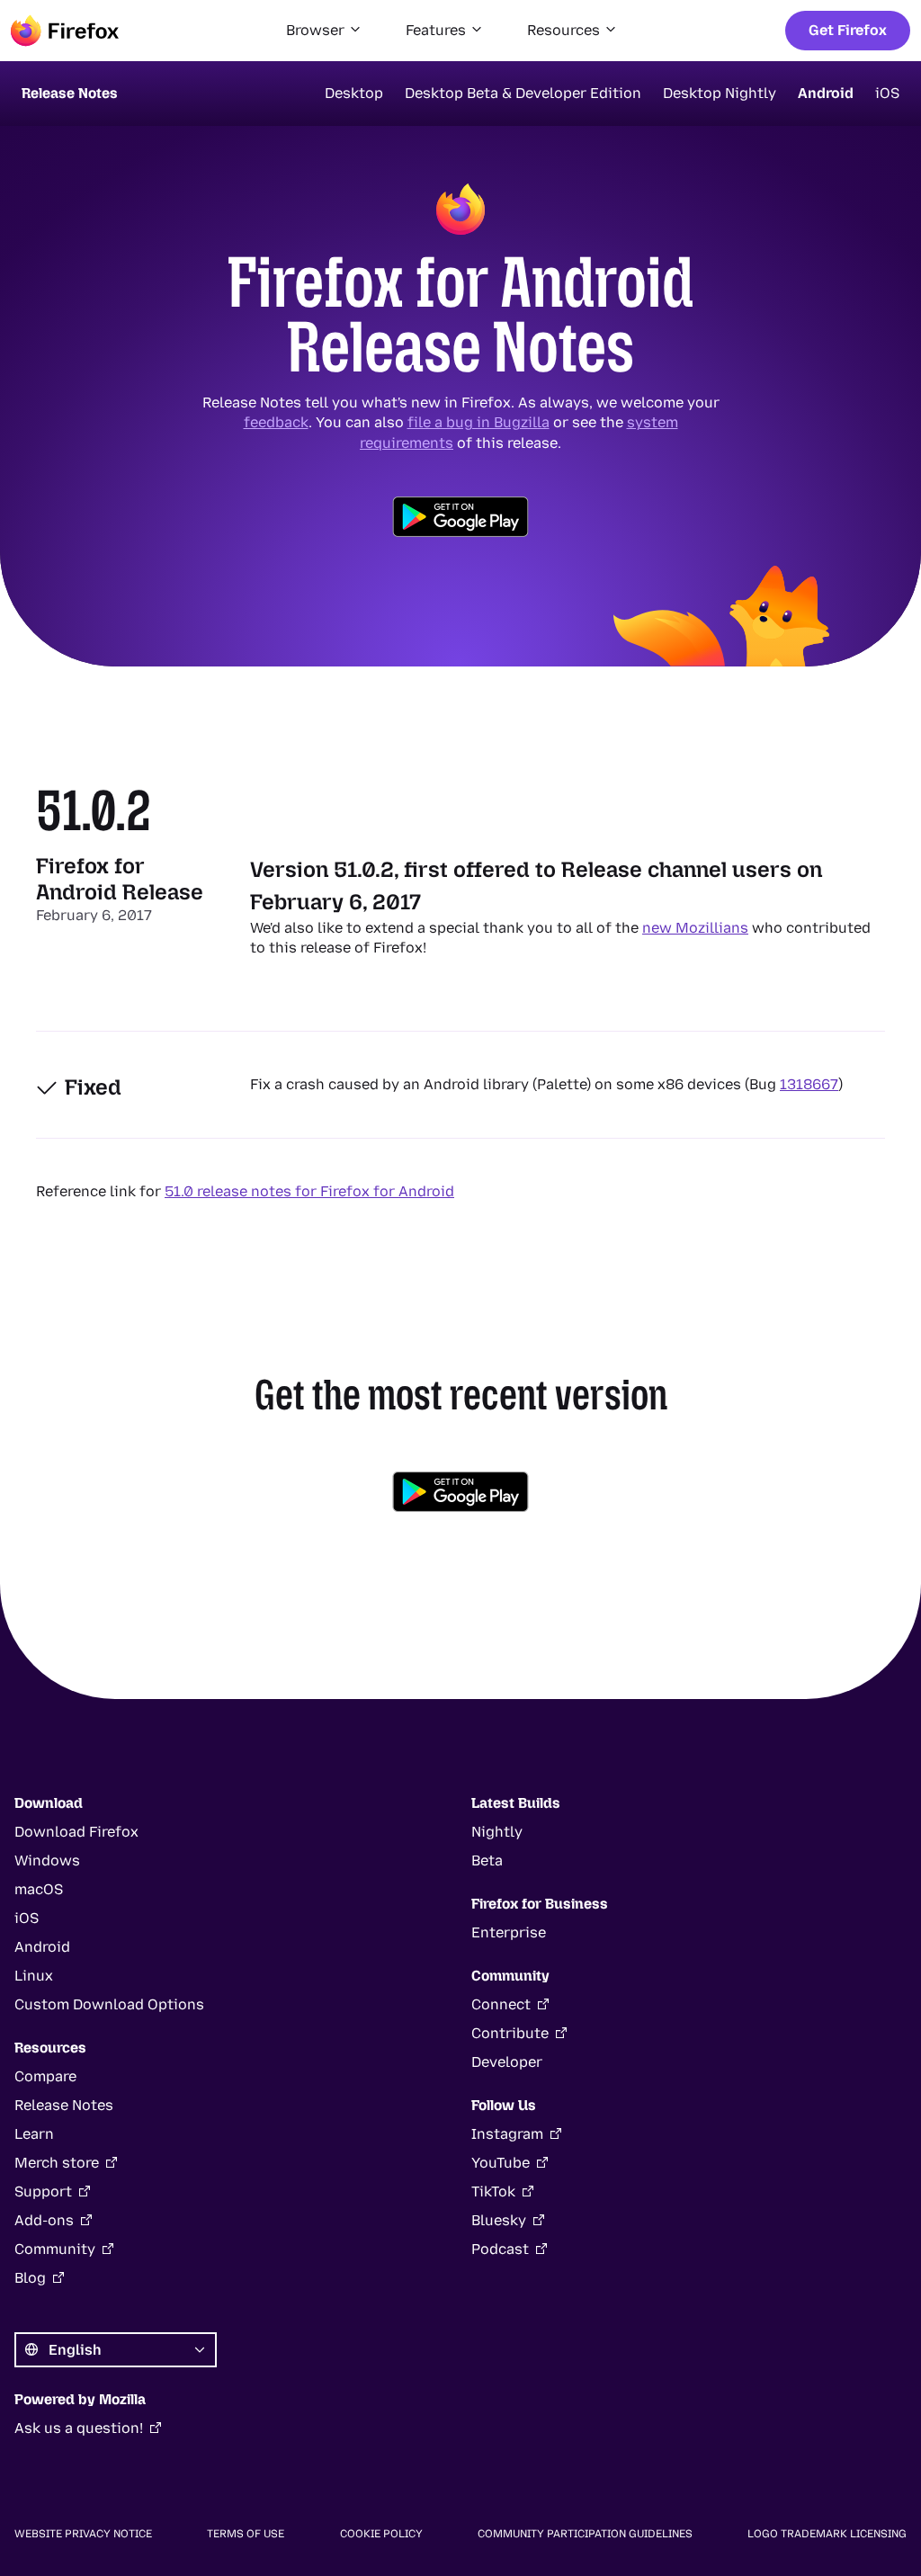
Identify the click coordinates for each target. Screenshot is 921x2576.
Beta (487, 1860)
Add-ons (44, 2220)
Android (826, 93)
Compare (45, 2076)
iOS (887, 93)
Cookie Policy (381, 2534)
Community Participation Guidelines (585, 2534)
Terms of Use (246, 2534)
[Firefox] (65, 31)
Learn (34, 2134)
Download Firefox (76, 1832)
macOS (39, 1889)
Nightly (497, 1832)
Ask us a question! (79, 2428)
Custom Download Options (109, 2004)
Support (43, 2191)
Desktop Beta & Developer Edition (523, 93)
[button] (324, 31)
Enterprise (509, 1932)
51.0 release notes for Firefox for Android (309, 1191)
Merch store (57, 2163)
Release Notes (64, 2105)
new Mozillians (695, 928)
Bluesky (499, 2220)
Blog (30, 2278)
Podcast (500, 2249)
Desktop (354, 93)
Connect (501, 2004)
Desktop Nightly (720, 93)
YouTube (501, 2163)
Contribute (510, 2033)
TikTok (493, 2191)
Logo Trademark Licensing (827, 2534)
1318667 (809, 1084)
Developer (507, 2062)
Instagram (507, 2134)
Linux (34, 1976)
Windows (47, 1860)
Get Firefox (848, 30)
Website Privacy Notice (83, 2534)
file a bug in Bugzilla (478, 422)
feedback (276, 422)
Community (55, 2249)
